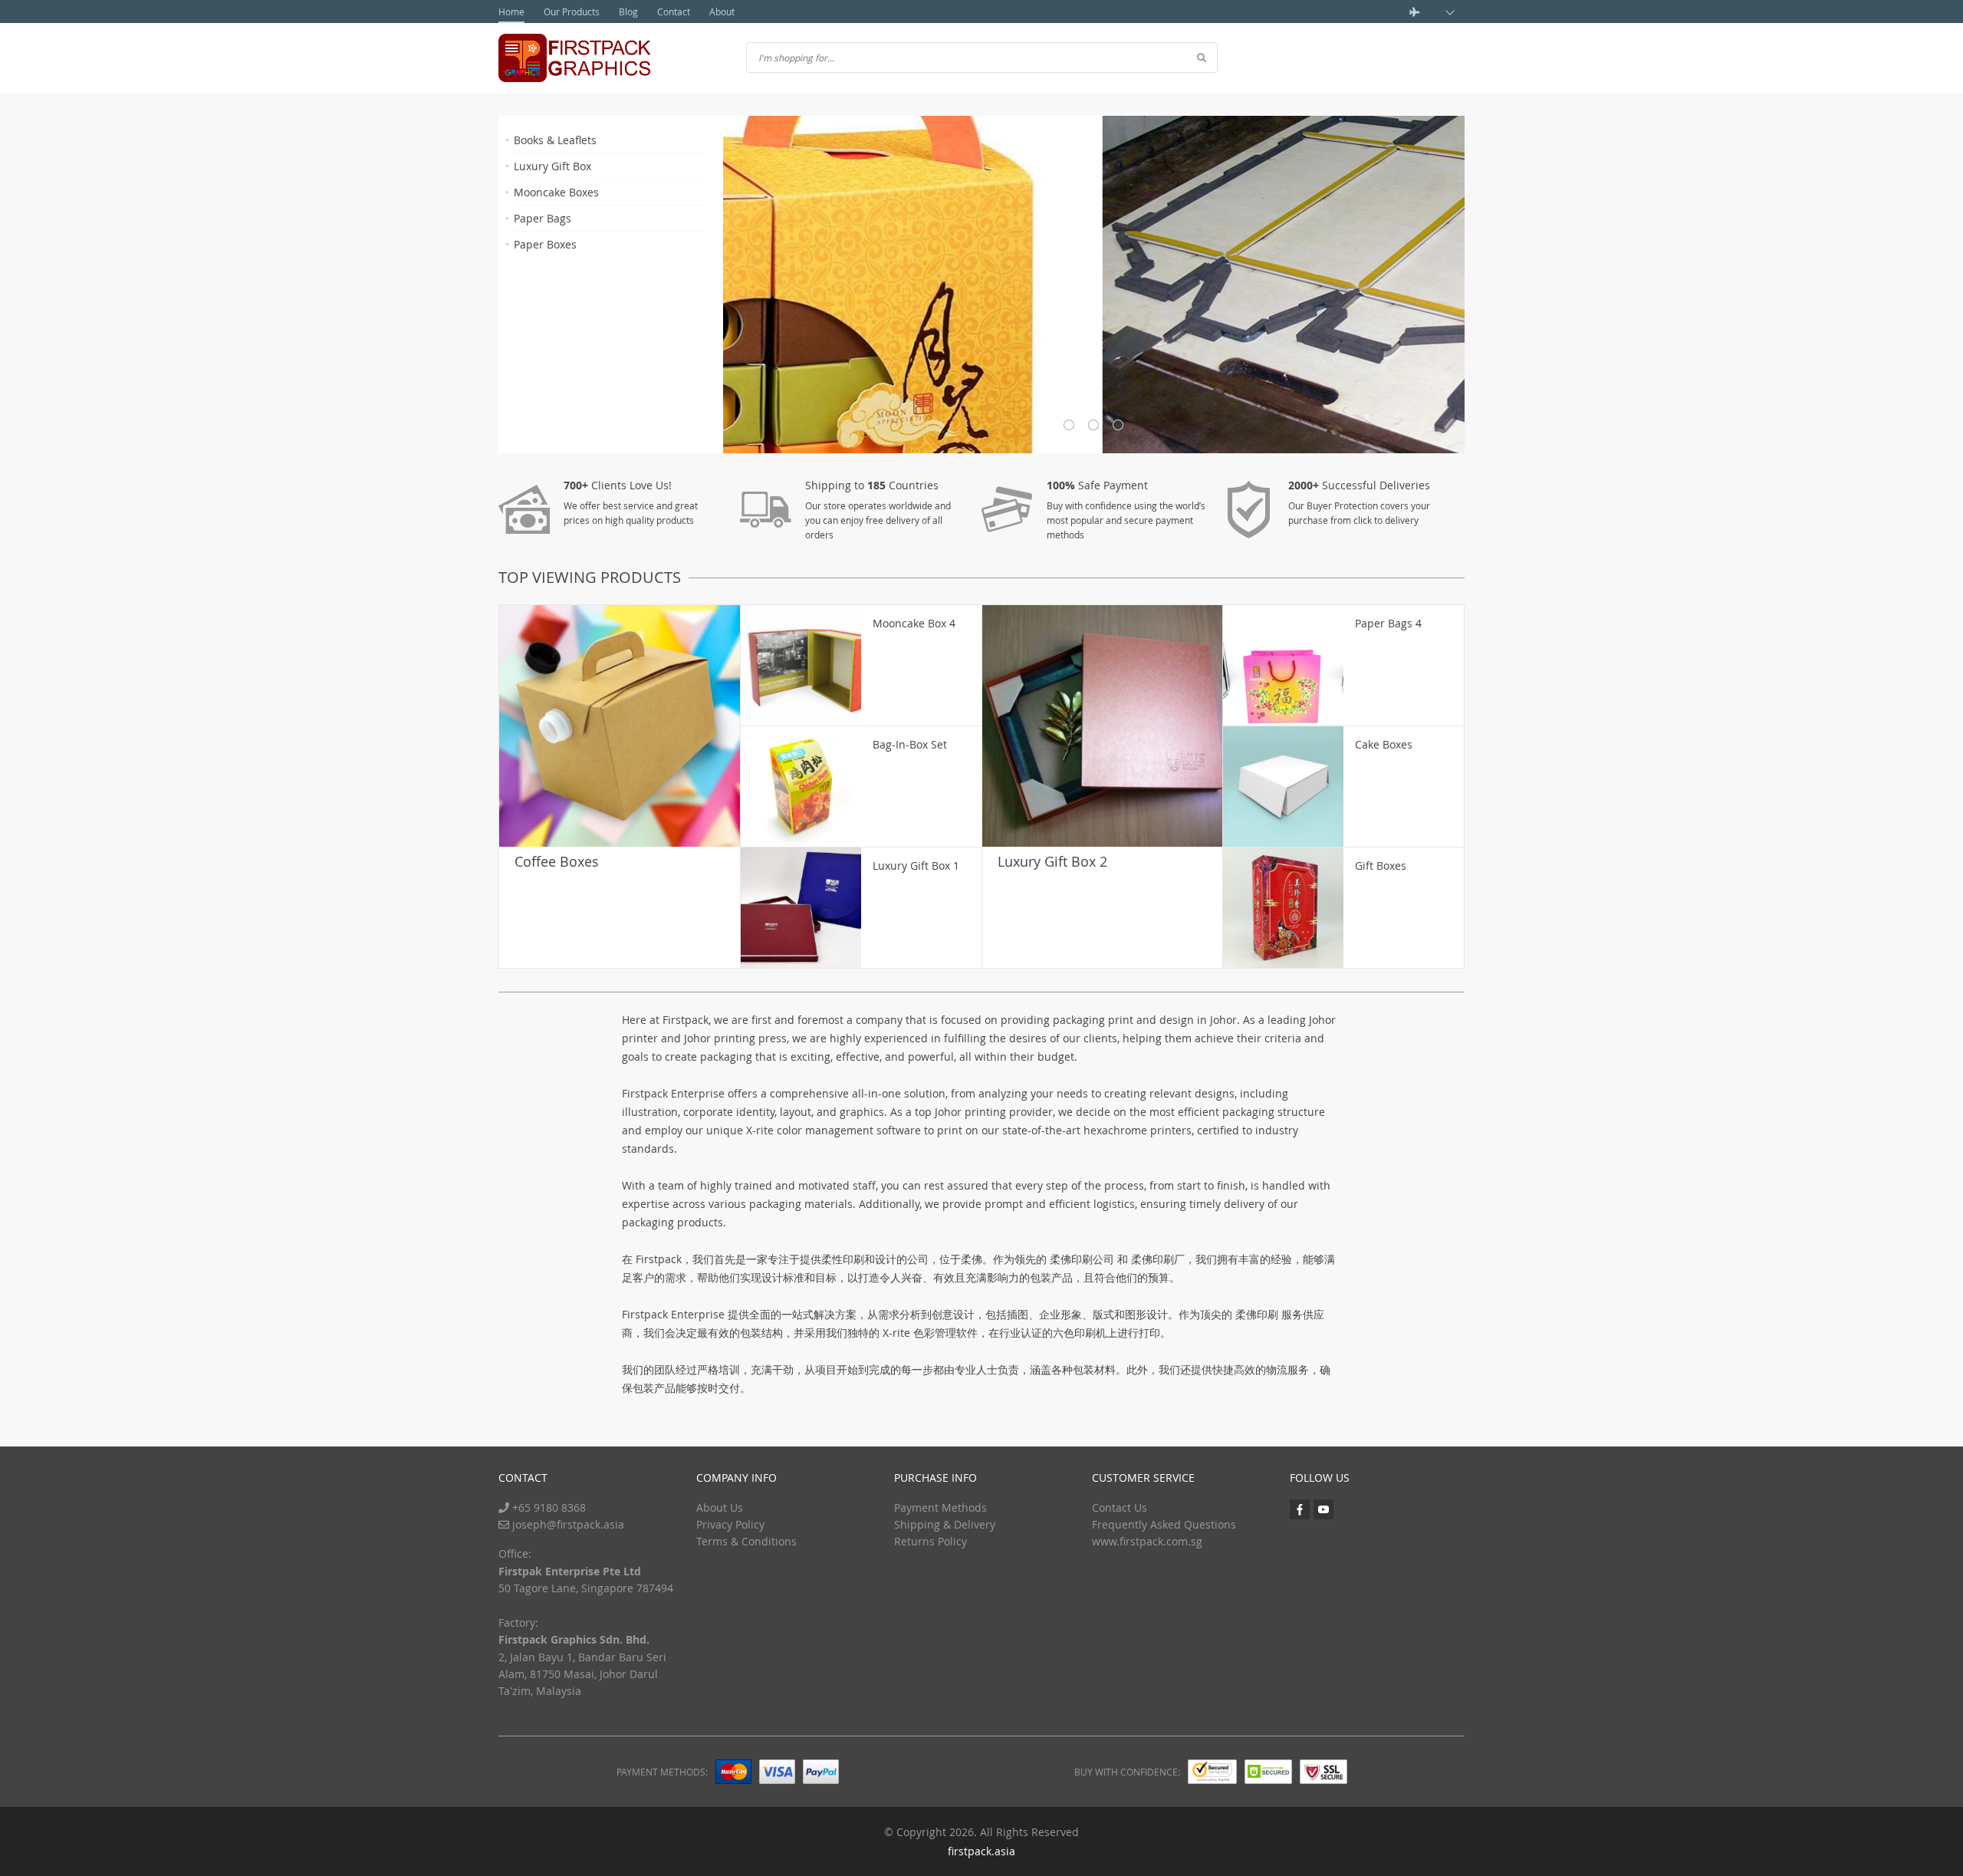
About (722, 12)
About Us (720, 1507)
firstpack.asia (981, 1851)
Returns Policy (931, 1541)
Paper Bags (543, 218)
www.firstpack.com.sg (1147, 1541)
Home (511, 12)
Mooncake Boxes (556, 192)
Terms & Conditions (746, 1541)
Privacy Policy (730, 1524)
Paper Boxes (545, 244)
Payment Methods (940, 1507)
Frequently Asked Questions (1164, 1524)
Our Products (572, 12)
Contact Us (1120, 1507)
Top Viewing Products (590, 577)
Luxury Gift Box (552, 166)
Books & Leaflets (555, 140)
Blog (628, 12)
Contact (674, 12)
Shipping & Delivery (945, 1524)
